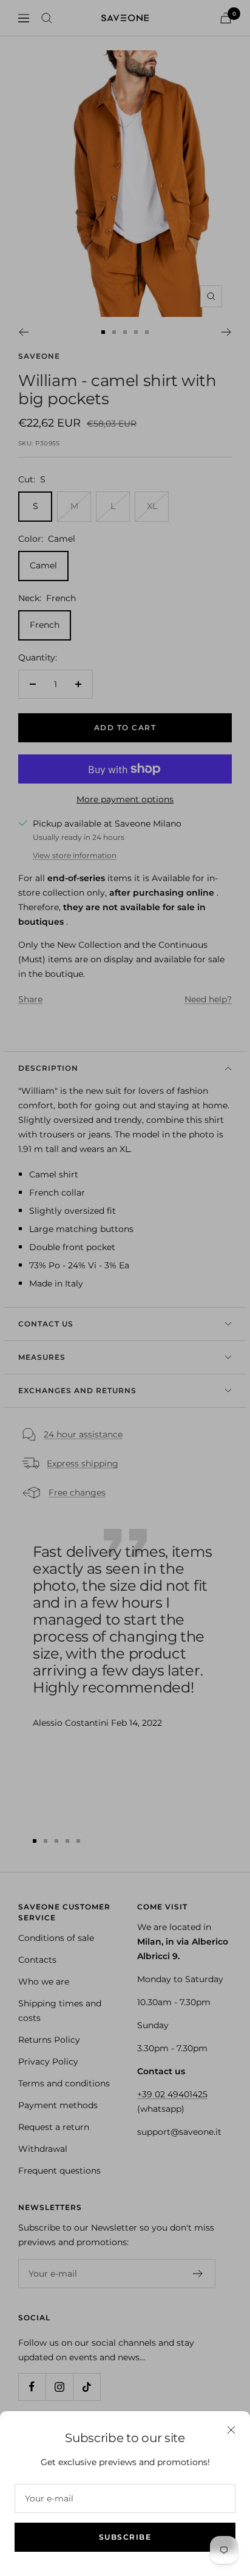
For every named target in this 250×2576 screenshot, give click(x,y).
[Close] (231, 2430)
